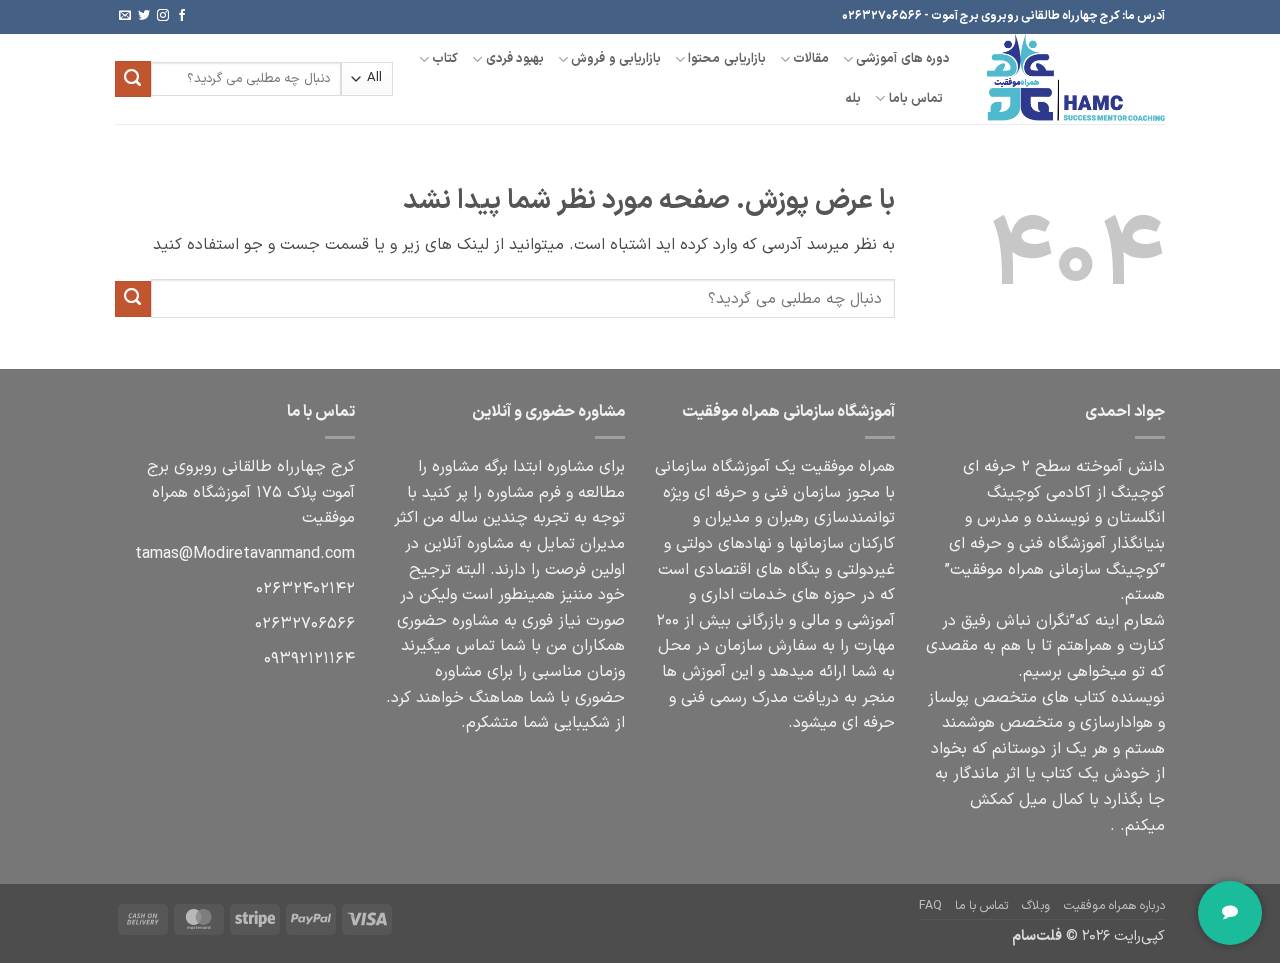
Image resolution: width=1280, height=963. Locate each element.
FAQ (930, 906)
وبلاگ (1036, 906)
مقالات (811, 58)
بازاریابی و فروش (616, 58)
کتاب (445, 58)
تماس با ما (981, 906)
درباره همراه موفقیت (1114, 906)
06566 (305, 624)
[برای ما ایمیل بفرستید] (125, 16)
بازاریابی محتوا (726, 58)
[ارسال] (133, 79)
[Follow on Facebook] (182, 16)
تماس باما (916, 98)
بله (853, 98)
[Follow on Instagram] (163, 16)
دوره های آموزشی (903, 58)
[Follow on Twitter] (144, 16)
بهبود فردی (515, 58)
